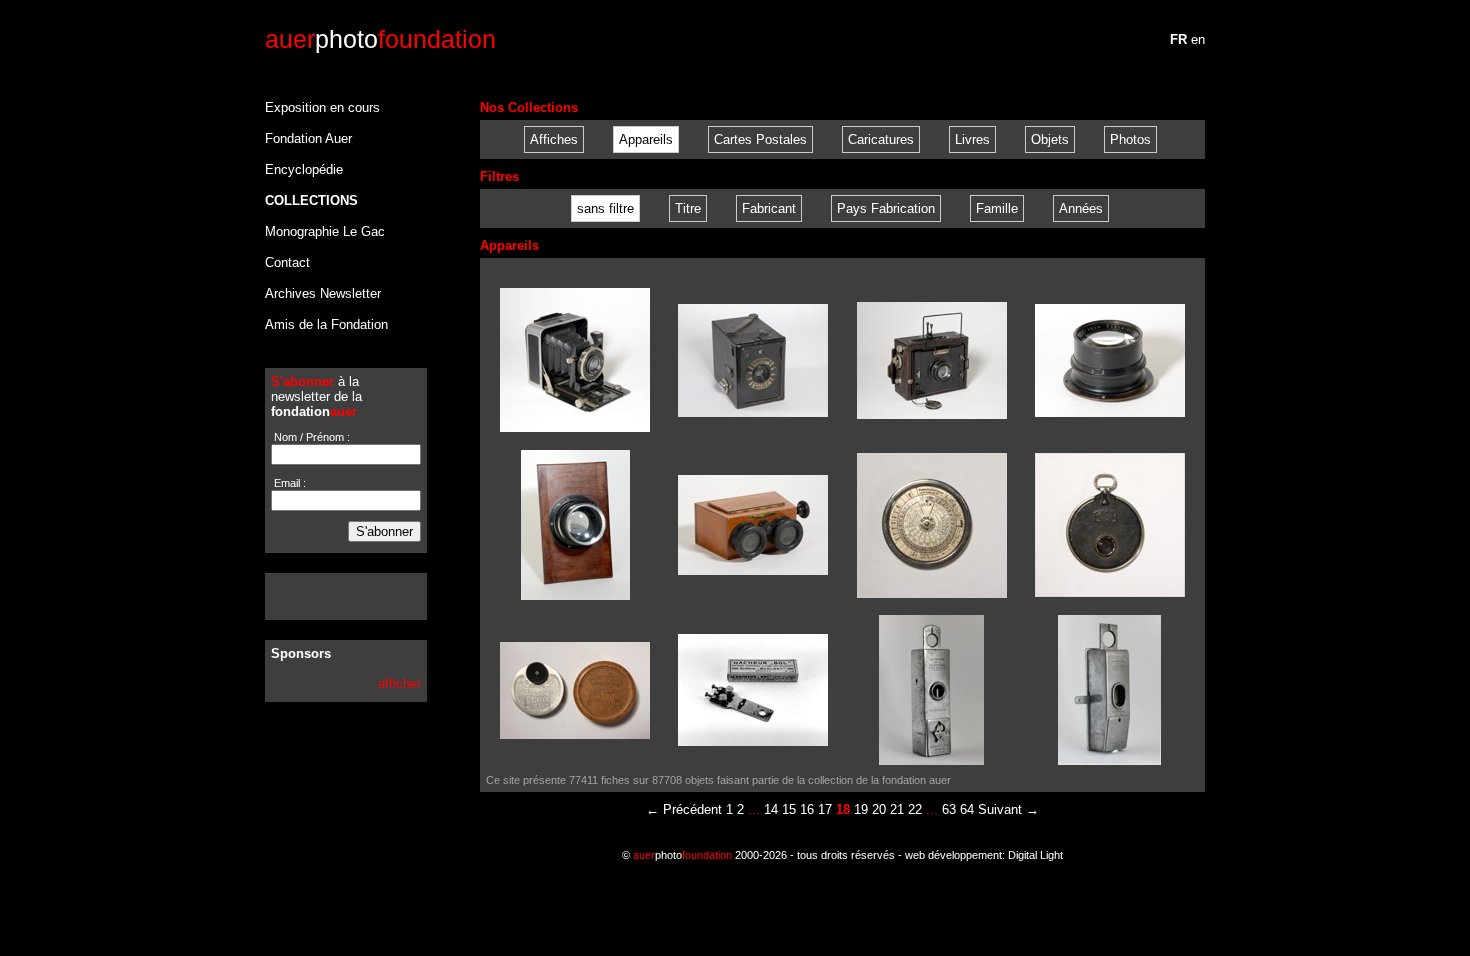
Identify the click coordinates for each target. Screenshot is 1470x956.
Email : (288, 483)
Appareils (646, 139)
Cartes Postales (760, 139)
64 (967, 809)
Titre (688, 208)
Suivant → (1008, 809)
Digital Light (1035, 855)
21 (897, 809)
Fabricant (769, 208)
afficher (399, 683)
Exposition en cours (322, 107)
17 (825, 809)
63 (949, 809)
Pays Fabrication (886, 208)
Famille (997, 208)
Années (1081, 208)
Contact (287, 262)
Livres (972, 139)
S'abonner (384, 531)
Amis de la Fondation (326, 324)
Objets (1050, 139)
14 (771, 809)
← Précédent (684, 809)
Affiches (554, 139)
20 (879, 809)
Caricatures (881, 139)
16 (807, 809)
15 (789, 809)
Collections (311, 200)
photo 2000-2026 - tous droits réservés (764, 855)
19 (861, 809)
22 (915, 809)
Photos (1130, 139)
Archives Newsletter (323, 293)
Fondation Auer (308, 138)
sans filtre (605, 208)
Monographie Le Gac (325, 231)
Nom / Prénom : (310, 437)
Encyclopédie (304, 169)
